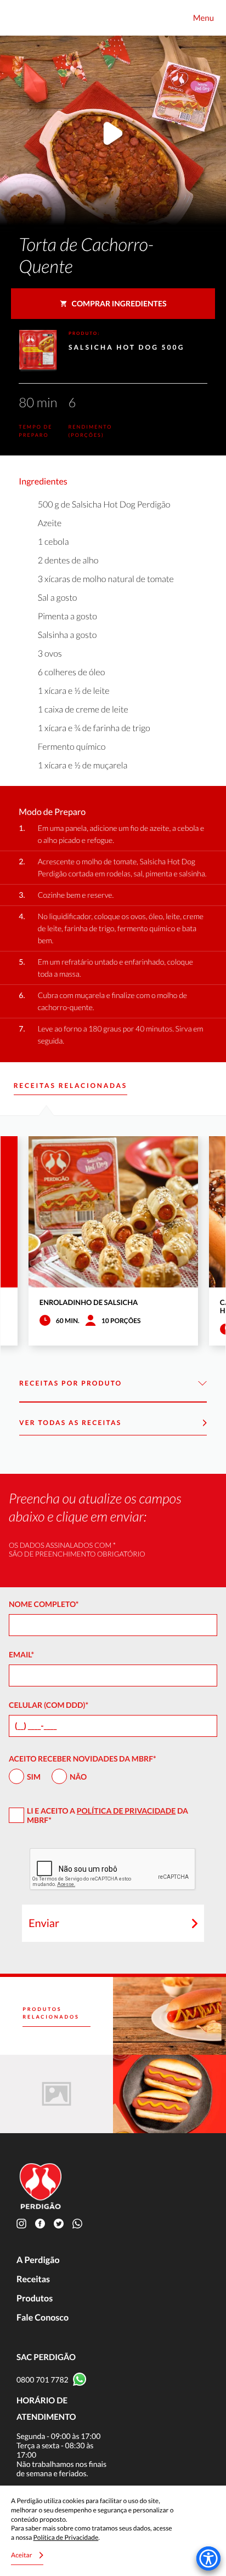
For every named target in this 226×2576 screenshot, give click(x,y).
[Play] (113, 135)
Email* (21, 1654)
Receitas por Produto (71, 1383)
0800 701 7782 (43, 2380)
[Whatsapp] (80, 2223)
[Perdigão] (22, 18)
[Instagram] (24, 2223)
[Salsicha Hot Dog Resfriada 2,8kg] (56, 2094)
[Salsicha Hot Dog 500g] (169, 2016)
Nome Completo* (44, 1604)
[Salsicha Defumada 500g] (169, 2094)
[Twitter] (61, 2223)
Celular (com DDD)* (49, 1705)
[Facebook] (42, 2223)
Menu (204, 18)
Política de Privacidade (126, 1811)
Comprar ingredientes (119, 303)
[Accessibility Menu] (208, 2558)
